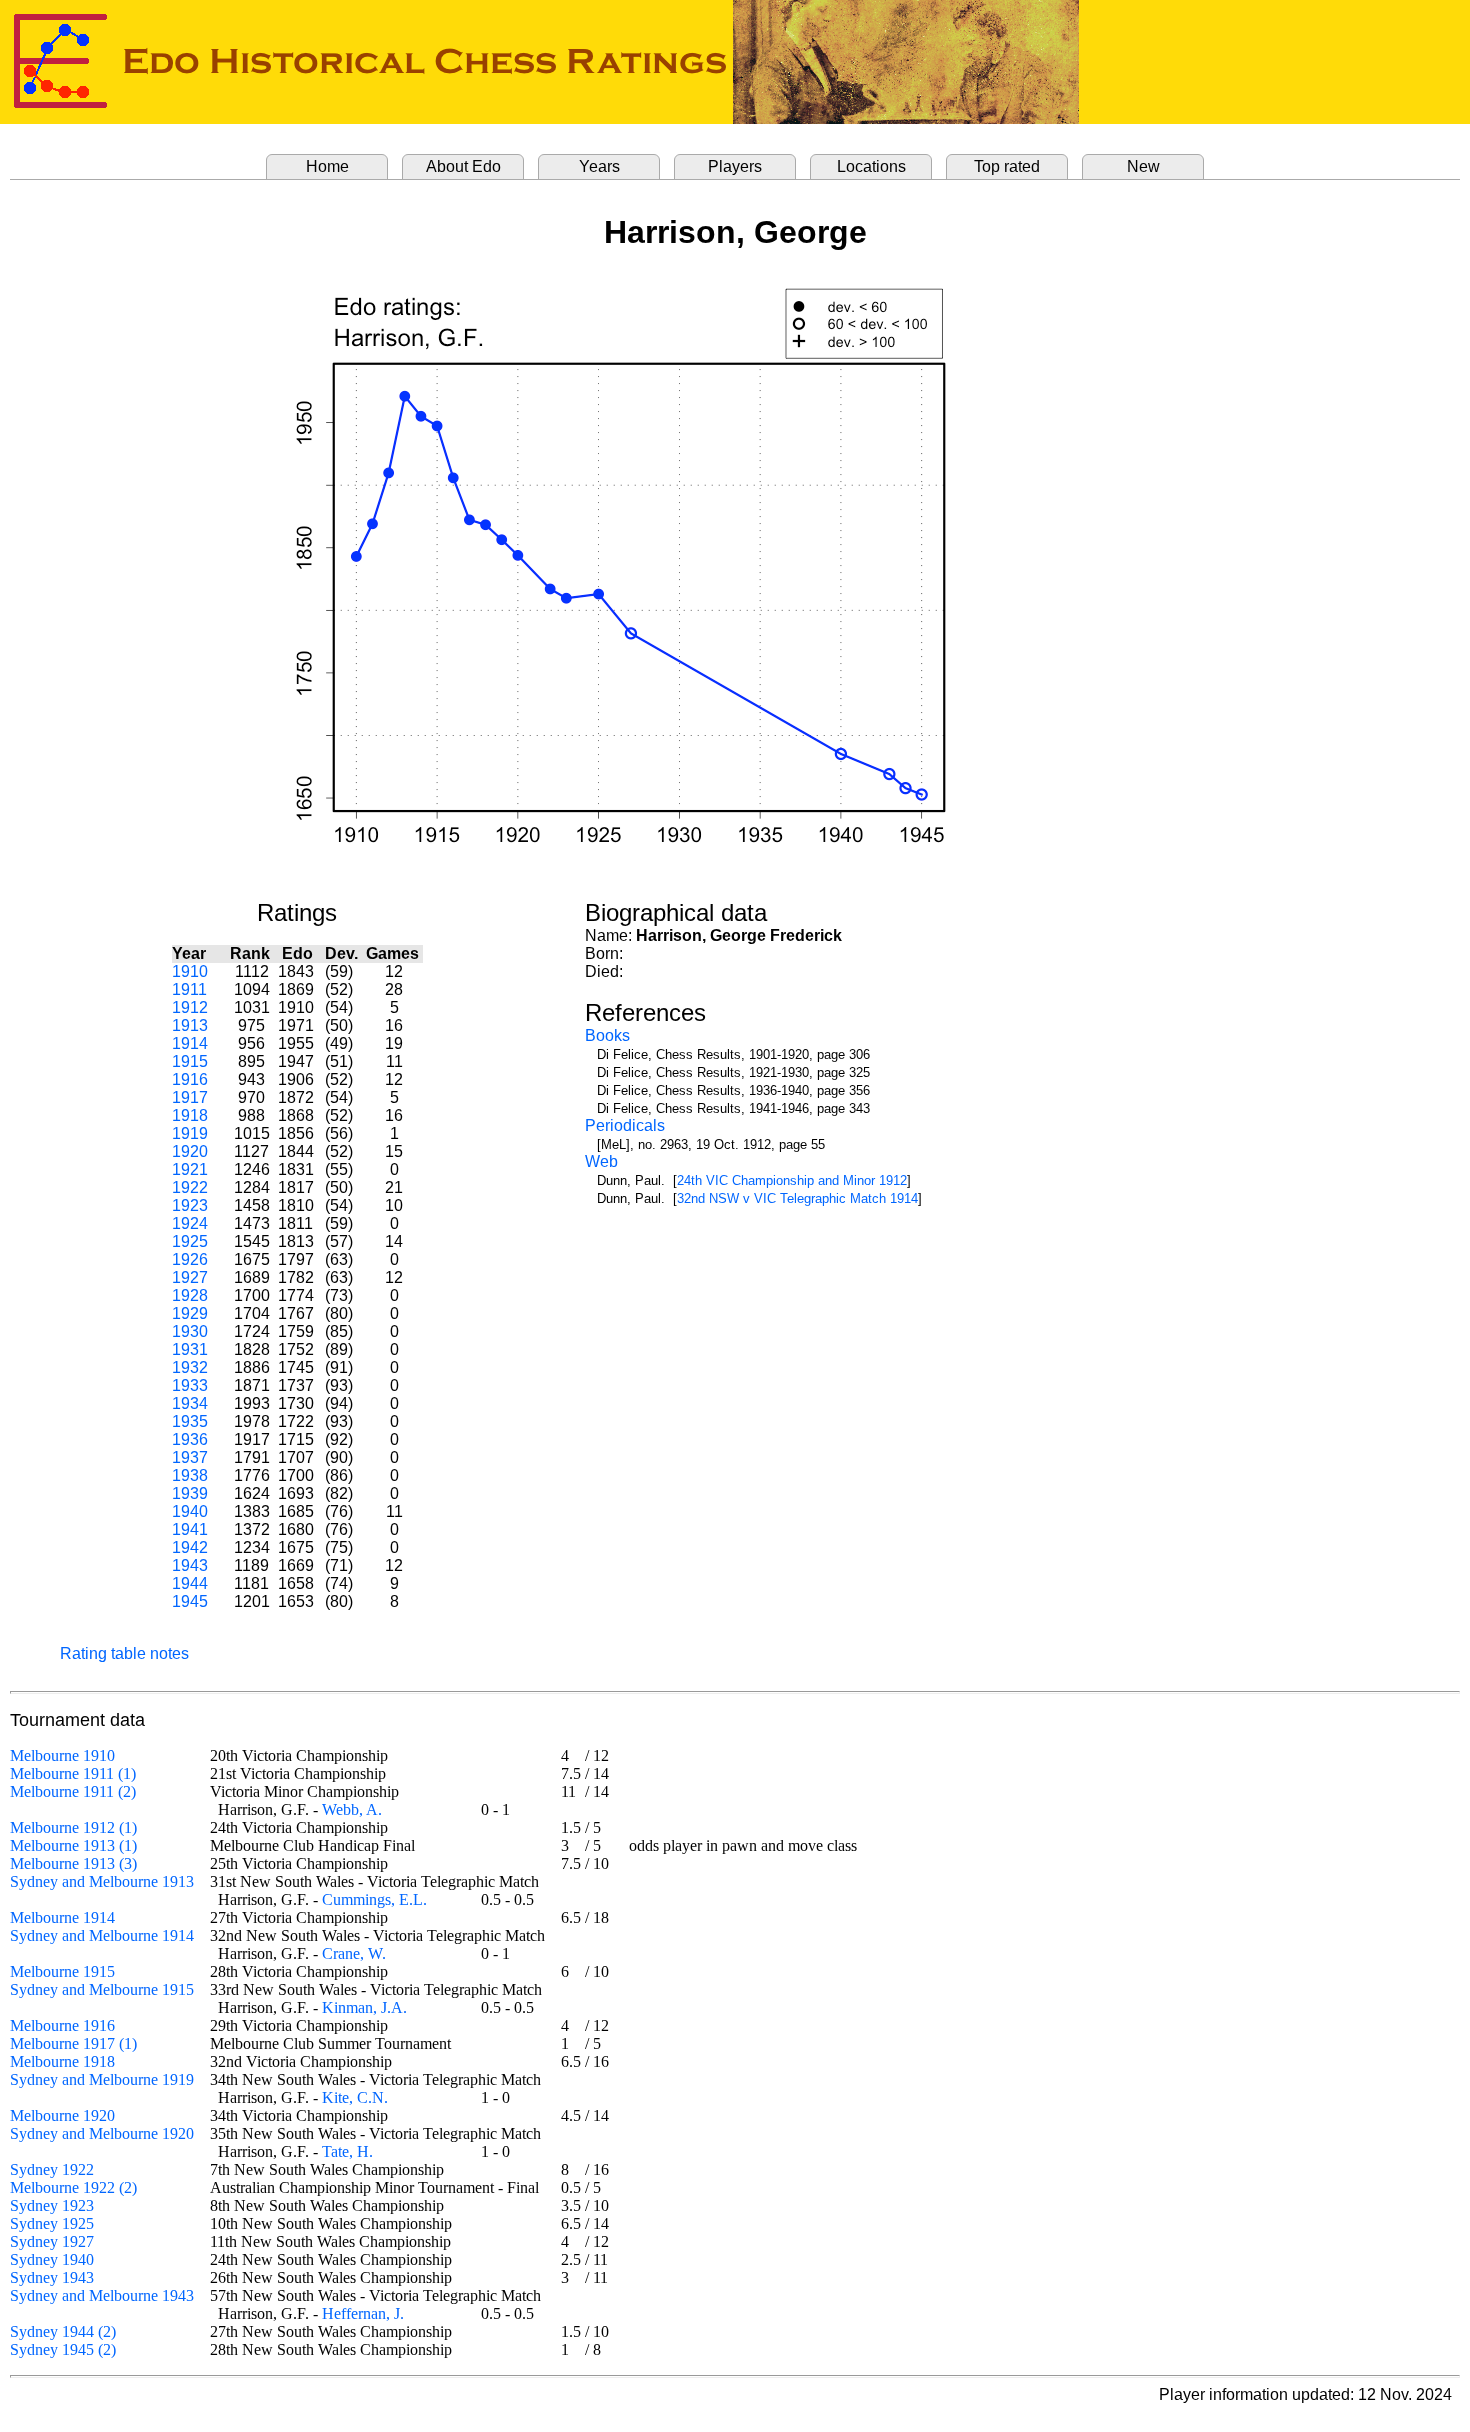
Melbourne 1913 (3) (73, 1863)
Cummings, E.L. (374, 1899)
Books (607, 1035)
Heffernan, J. (363, 2313)
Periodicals (625, 1125)
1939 (190, 1493)
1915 (190, 1061)
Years (599, 166)
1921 (190, 1169)
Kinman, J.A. (364, 2007)
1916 (190, 1079)
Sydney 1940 (52, 2259)
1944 (190, 1583)
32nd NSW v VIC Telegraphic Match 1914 (797, 1198)
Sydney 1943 (52, 2277)
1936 (190, 1439)
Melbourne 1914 (62, 1917)
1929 (190, 1313)
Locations (871, 166)
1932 (190, 1367)
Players (735, 166)
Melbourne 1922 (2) (73, 2187)
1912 (190, 1007)
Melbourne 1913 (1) (73, 1845)
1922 (190, 1187)
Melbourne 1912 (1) (73, 1827)
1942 (190, 1547)
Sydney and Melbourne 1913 (102, 1881)
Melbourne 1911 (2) (73, 1791)
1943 (190, 1565)
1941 (190, 1529)
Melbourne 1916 (62, 2025)
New (1143, 166)
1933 (190, 1385)
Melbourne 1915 (62, 1971)
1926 (190, 1259)
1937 (190, 1457)
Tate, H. (347, 2151)
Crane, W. (354, 1953)
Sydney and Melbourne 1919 (102, 2079)
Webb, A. (352, 1809)
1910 (190, 971)
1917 (190, 1097)
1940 (190, 1511)
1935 (190, 1421)
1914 (190, 1043)
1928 (190, 1295)
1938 (190, 1475)
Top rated (1007, 166)
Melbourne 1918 (62, 2061)
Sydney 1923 (52, 2205)
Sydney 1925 (52, 2223)
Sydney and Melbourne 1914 (102, 1935)
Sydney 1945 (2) (63, 2349)
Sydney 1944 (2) (63, 2331)
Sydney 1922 (52, 2169)
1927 (190, 1277)
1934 (190, 1403)
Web (601, 1161)
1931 (190, 1349)
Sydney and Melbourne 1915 (102, 1989)
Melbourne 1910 (62, 1755)
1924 (190, 1223)
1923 (190, 1205)
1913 (190, 1025)
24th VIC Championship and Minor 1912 (792, 1180)
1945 (190, 1601)
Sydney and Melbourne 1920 (102, 2133)
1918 (190, 1115)
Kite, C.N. (355, 2097)
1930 (190, 1331)
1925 (190, 1241)
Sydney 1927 (52, 2241)
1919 (190, 1133)
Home (327, 166)
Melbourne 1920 (62, 2115)
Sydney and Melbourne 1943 (102, 2295)
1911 (189, 989)
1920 (190, 1151)
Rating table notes (124, 1653)
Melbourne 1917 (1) (73, 2043)
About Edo (463, 166)
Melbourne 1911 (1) (73, 1773)
